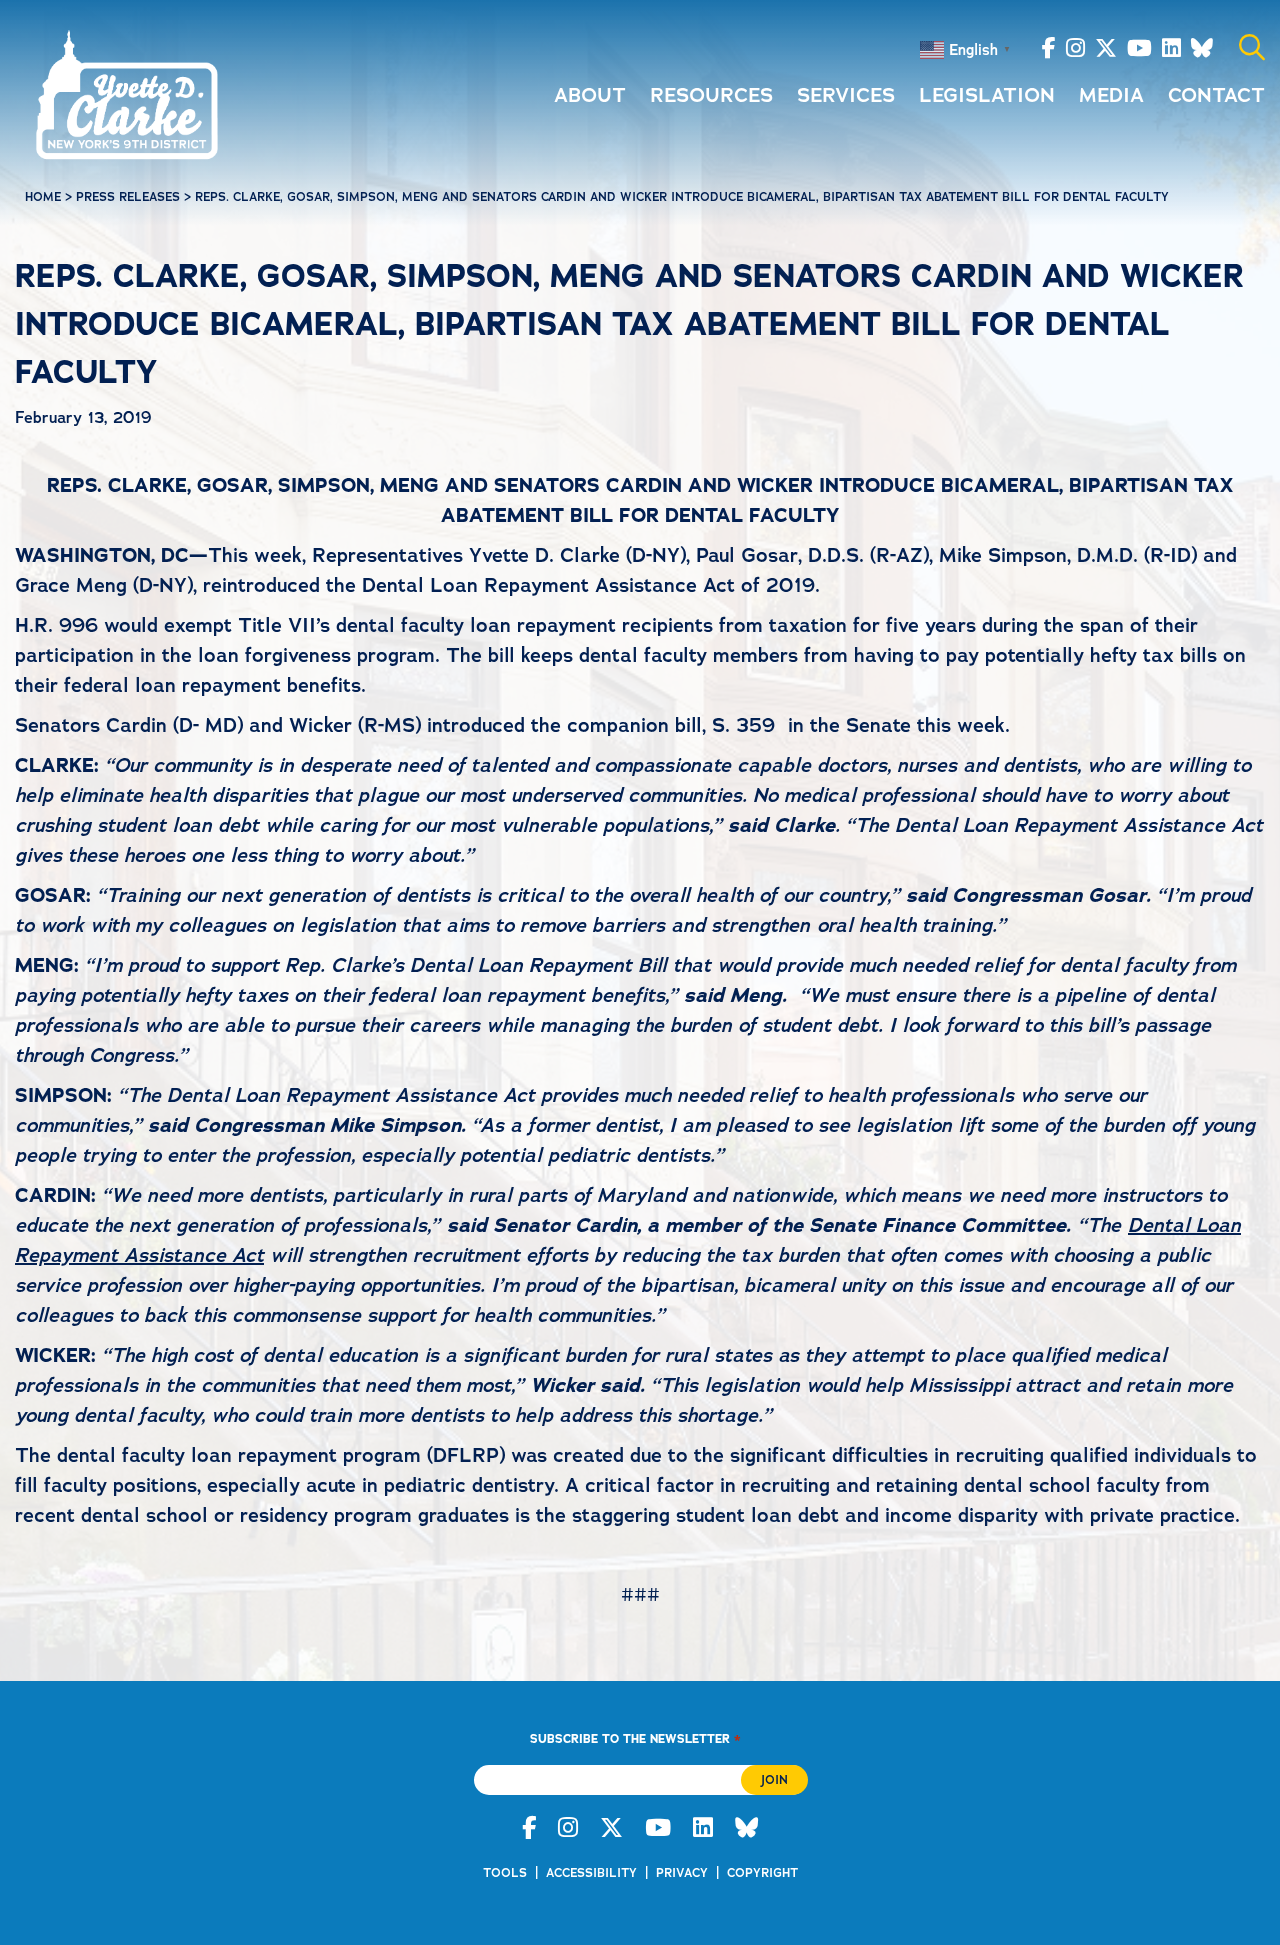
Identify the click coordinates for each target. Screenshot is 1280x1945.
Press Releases (128, 197)
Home (43, 197)
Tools (505, 1873)
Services (846, 95)
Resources (711, 95)
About (590, 95)
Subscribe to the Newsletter (635, 1738)
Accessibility (591, 1873)
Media (1111, 95)
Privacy (682, 1873)
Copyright (762, 1873)
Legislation (987, 95)
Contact (1216, 95)
